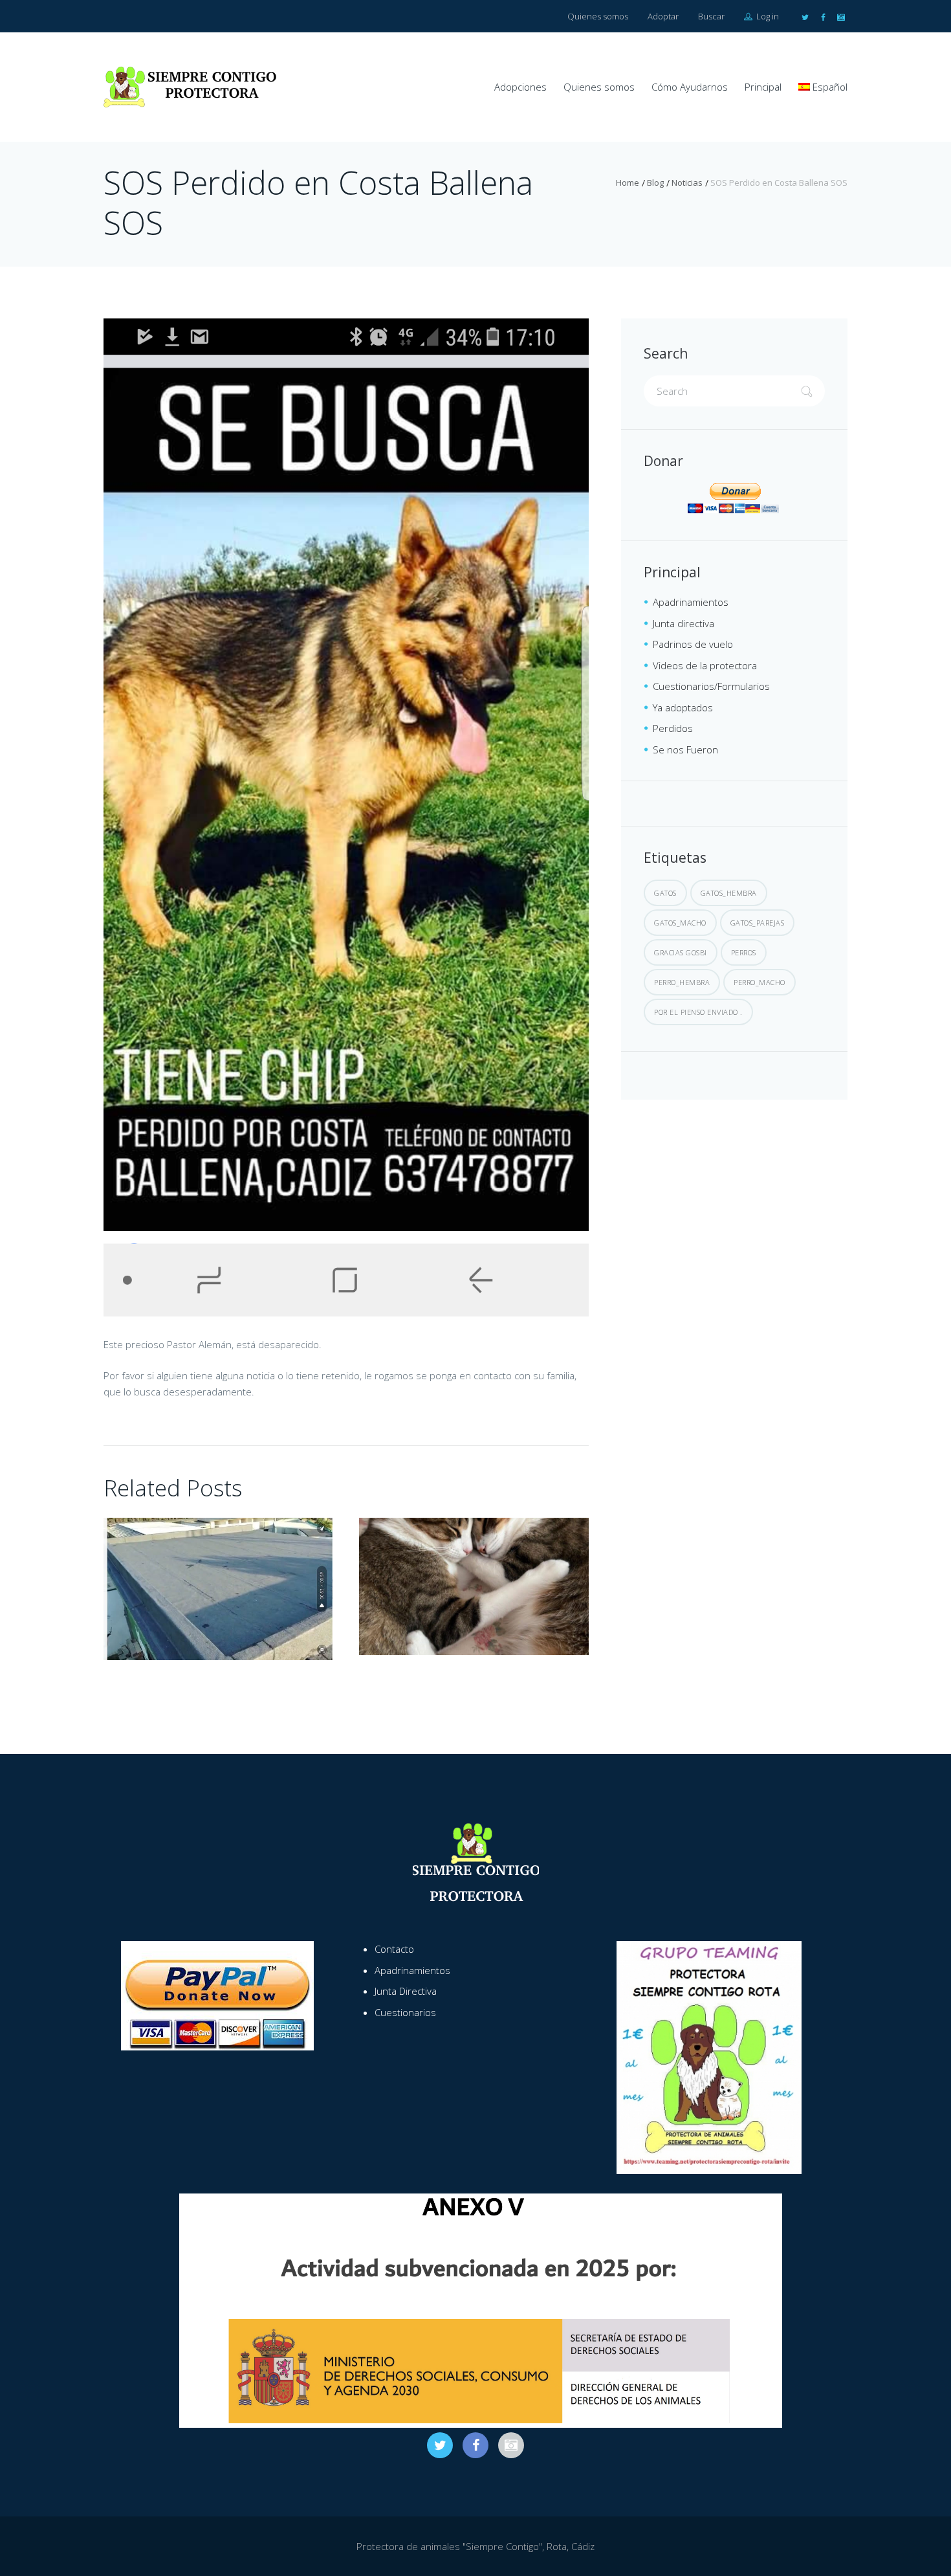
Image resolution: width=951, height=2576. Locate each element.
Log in (767, 16)
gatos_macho (680, 923)
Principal (763, 87)
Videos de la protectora (705, 665)
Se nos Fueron (685, 749)
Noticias (687, 183)
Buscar (711, 16)
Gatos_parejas (758, 923)
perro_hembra (682, 982)
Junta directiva (683, 623)
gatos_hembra (729, 893)
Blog (655, 183)
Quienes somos (598, 16)
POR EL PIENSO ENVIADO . (698, 1012)
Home (628, 183)
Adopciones (520, 87)
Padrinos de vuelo (693, 644)
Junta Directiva (406, 1991)
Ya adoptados (683, 707)
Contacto (394, 1949)
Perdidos (673, 728)
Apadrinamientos (691, 602)
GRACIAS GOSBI (681, 952)
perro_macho (760, 982)
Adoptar (663, 16)
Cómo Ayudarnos (690, 87)
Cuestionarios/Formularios (711, 686)
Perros (744, 952)
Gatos (665, 893)
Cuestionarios (405, 2012)
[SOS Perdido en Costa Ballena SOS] (346, 817)
